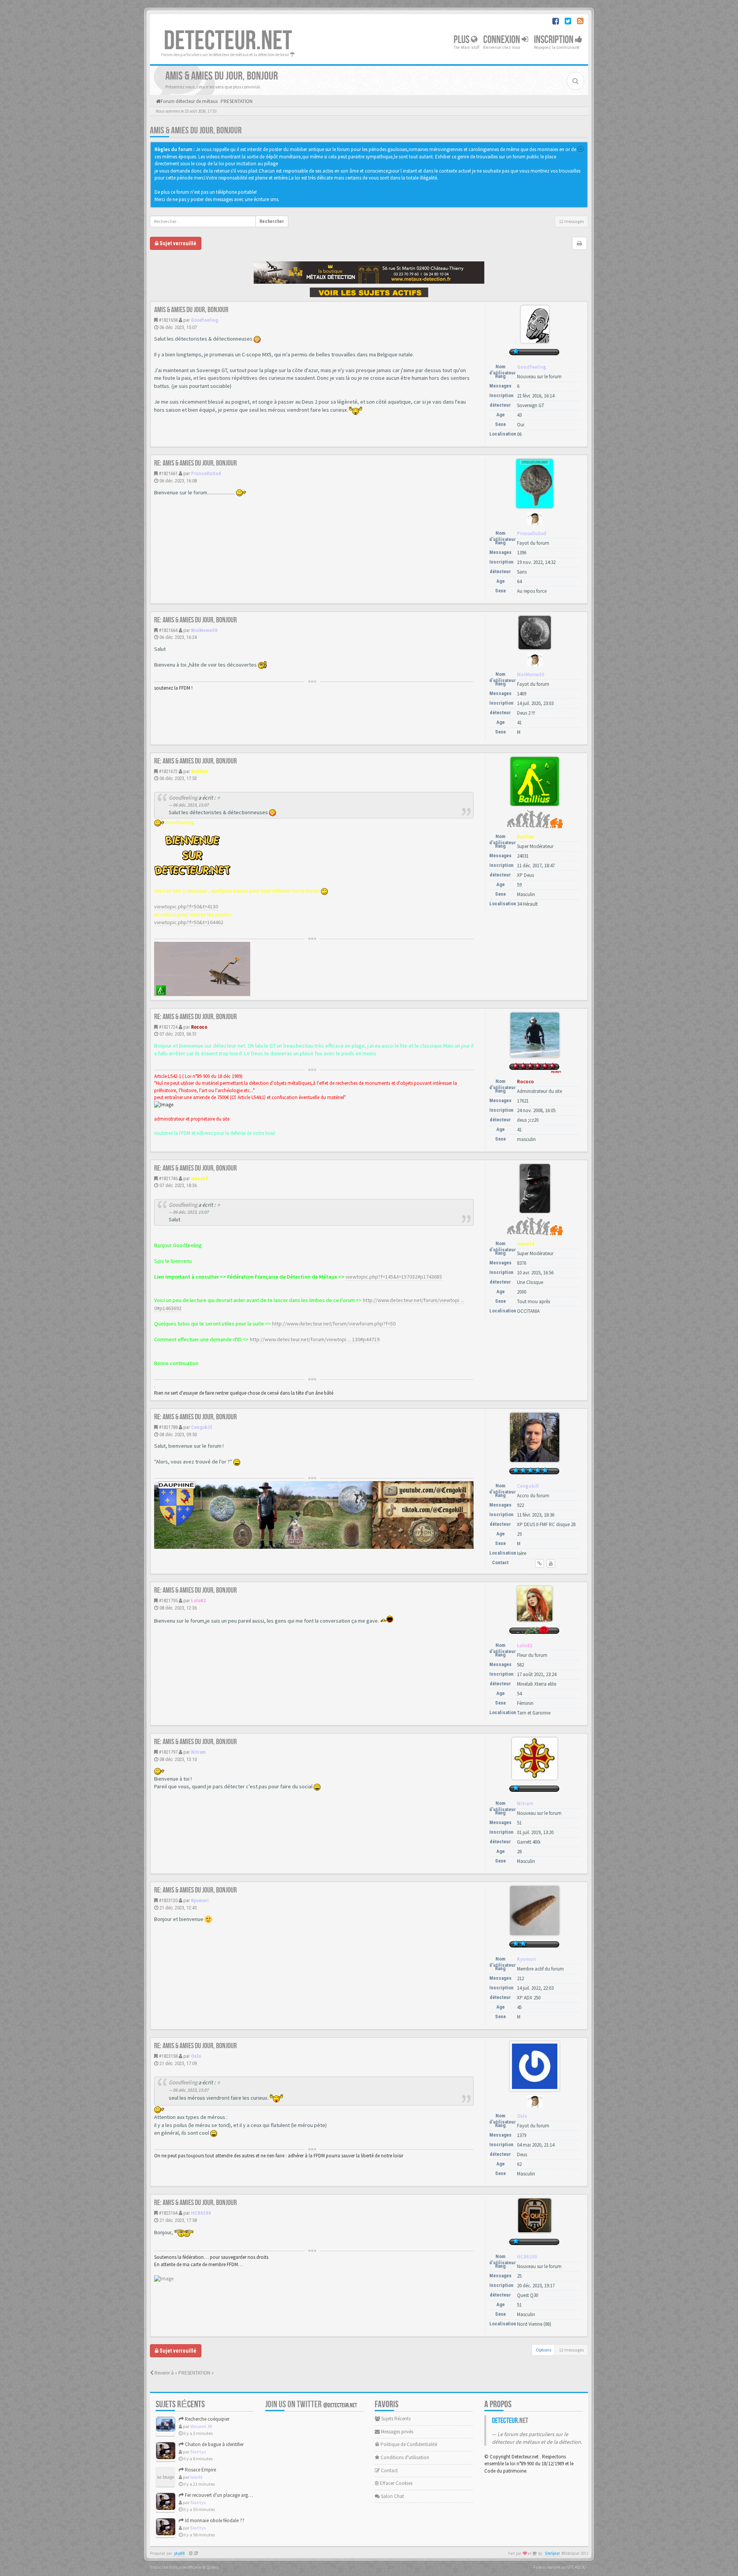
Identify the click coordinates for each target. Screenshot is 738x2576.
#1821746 (168, 1178)
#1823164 (168, 2213)
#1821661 (168, 473)
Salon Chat (392, 2496)
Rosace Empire (200, 2470)
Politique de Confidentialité (408, 2444)
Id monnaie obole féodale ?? (214, 2520)
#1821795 (168, 1601)
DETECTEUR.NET (228, 41)
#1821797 (168, 1752)
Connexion (502, 40)
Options (544, 2350)
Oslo (196, 2056)
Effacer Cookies (396, 2483)
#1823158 (168, 2056)
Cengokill (202, 1427)
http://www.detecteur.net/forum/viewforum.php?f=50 (334, 1324)
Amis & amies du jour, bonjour (196, 131)
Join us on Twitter (311, 2404)
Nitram (198, 1752)
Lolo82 (199, 1601)
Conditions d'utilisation (404, 2457)
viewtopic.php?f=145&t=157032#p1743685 (394, 1277)
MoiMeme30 (204, 630)
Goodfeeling (204, 320)
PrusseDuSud (206, 473)
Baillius (199, 771)
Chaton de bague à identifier (214, 2444)
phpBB (180, 2554)
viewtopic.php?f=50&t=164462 (189, 922)
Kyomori (200, 1900)
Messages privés (396, 2432)
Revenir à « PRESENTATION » (184, 2373)
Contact (389, 2470)
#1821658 (168, 320)
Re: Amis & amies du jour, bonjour (195, 463)
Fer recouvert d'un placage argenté (220, 2495)
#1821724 (168, 1027)
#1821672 (168, 771)
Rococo (199, 1027)
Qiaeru (213, 2567)
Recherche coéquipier (207, 2419)
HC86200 (201, 2213)
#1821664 (168, 630)
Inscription (554, 40)
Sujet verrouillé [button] (177, 243)
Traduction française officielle (176, 2567)
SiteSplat (552, 2554)
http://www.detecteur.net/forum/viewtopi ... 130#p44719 (315, 1339)
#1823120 (168, 1900)
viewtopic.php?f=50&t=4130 (186, 906)
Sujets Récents (395, 2419)
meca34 (199, 1178)
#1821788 (168, 1427)
